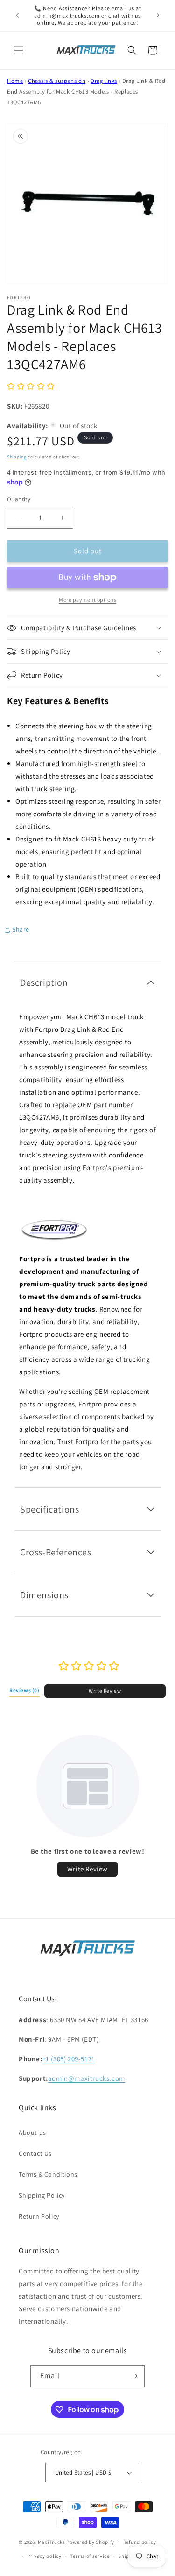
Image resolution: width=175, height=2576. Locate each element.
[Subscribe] (134, 2376)
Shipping (17, 457)
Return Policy (39, 2216)
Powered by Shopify (90, 2542)
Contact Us (35, 2153)
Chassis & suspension (57, 81)
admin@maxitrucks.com (87, 2078)
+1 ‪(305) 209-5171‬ (69, 2059)
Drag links (104, 81)
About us (32, 2132)
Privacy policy (44, 2556)
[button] (19, 50)
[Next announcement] (158, 15)
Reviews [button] (24, 1690)
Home (15, 81)
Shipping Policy (42, 2195)
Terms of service (90, 2556)
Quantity (19, 499)
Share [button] (21, 929)
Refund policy (140, 2542)
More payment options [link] (87, 600)
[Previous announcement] (17, 15)
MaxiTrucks (52, 2542)
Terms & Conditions (48, 2174)
